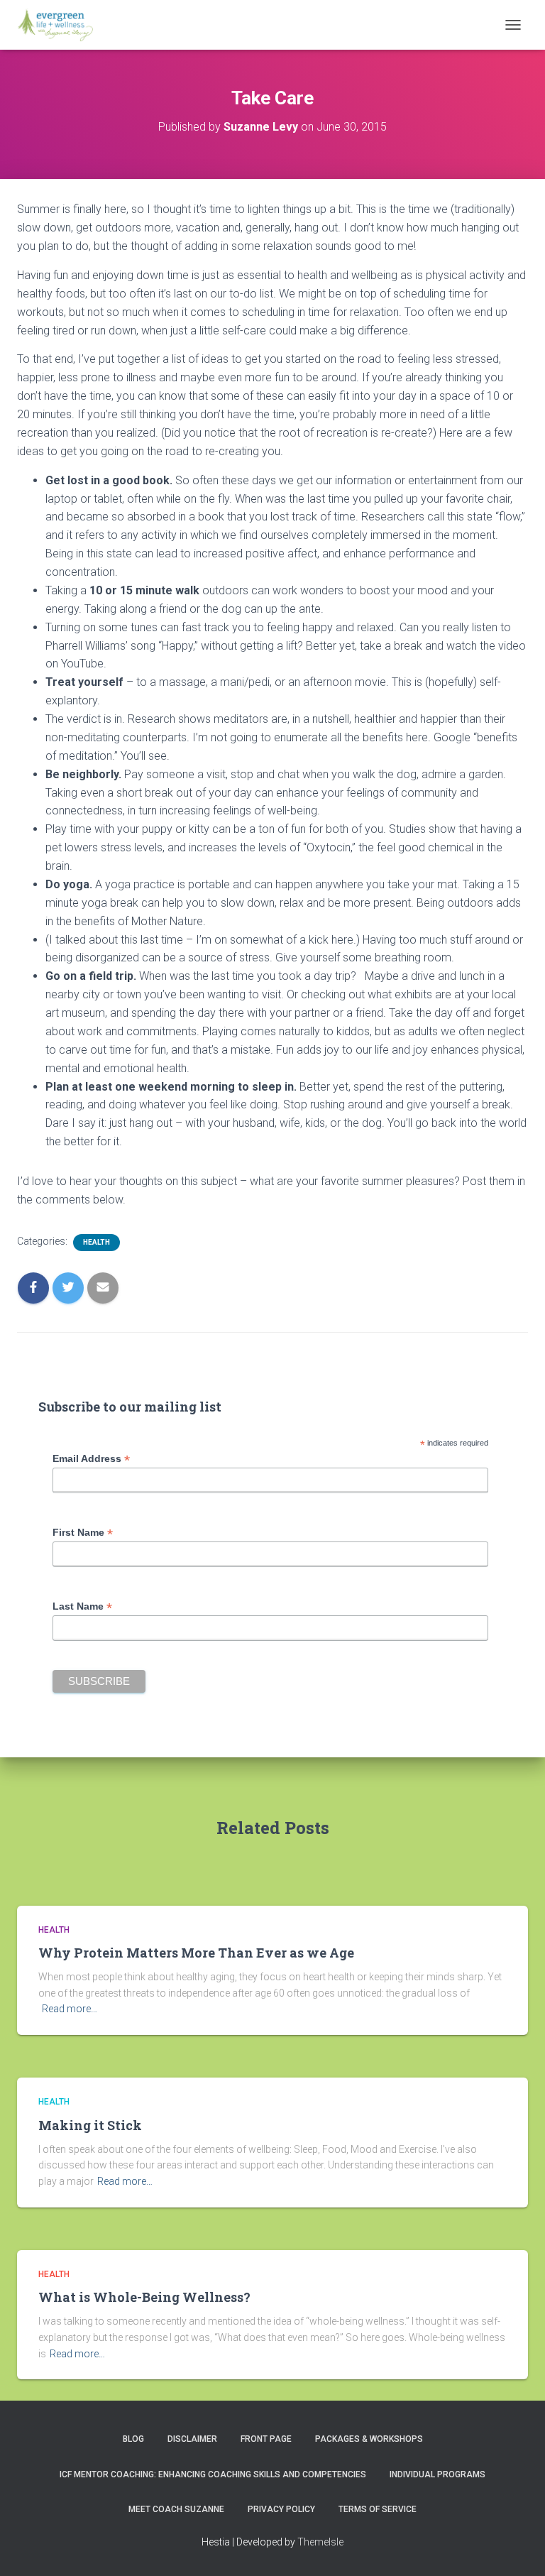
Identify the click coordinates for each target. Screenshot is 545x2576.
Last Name (82, 1606)
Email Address (91, 1459)
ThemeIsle (320, 2542)
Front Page (266, 2439)
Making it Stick (90, 2125)
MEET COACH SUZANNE (176, 2509)
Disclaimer (192, 2439)
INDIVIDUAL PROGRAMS (437, 2474)
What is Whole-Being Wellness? (144, 2297)
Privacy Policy (281, 2509)
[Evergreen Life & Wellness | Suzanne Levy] (60, 25)
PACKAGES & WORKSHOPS (369, 2439)
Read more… (70, 2009)
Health (97, 1242)
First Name (83, 1533)
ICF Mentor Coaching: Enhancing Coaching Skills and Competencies (213, 2474)
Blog (133, 2439)
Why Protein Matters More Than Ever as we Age (196, 1953)
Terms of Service (378, 2509)
